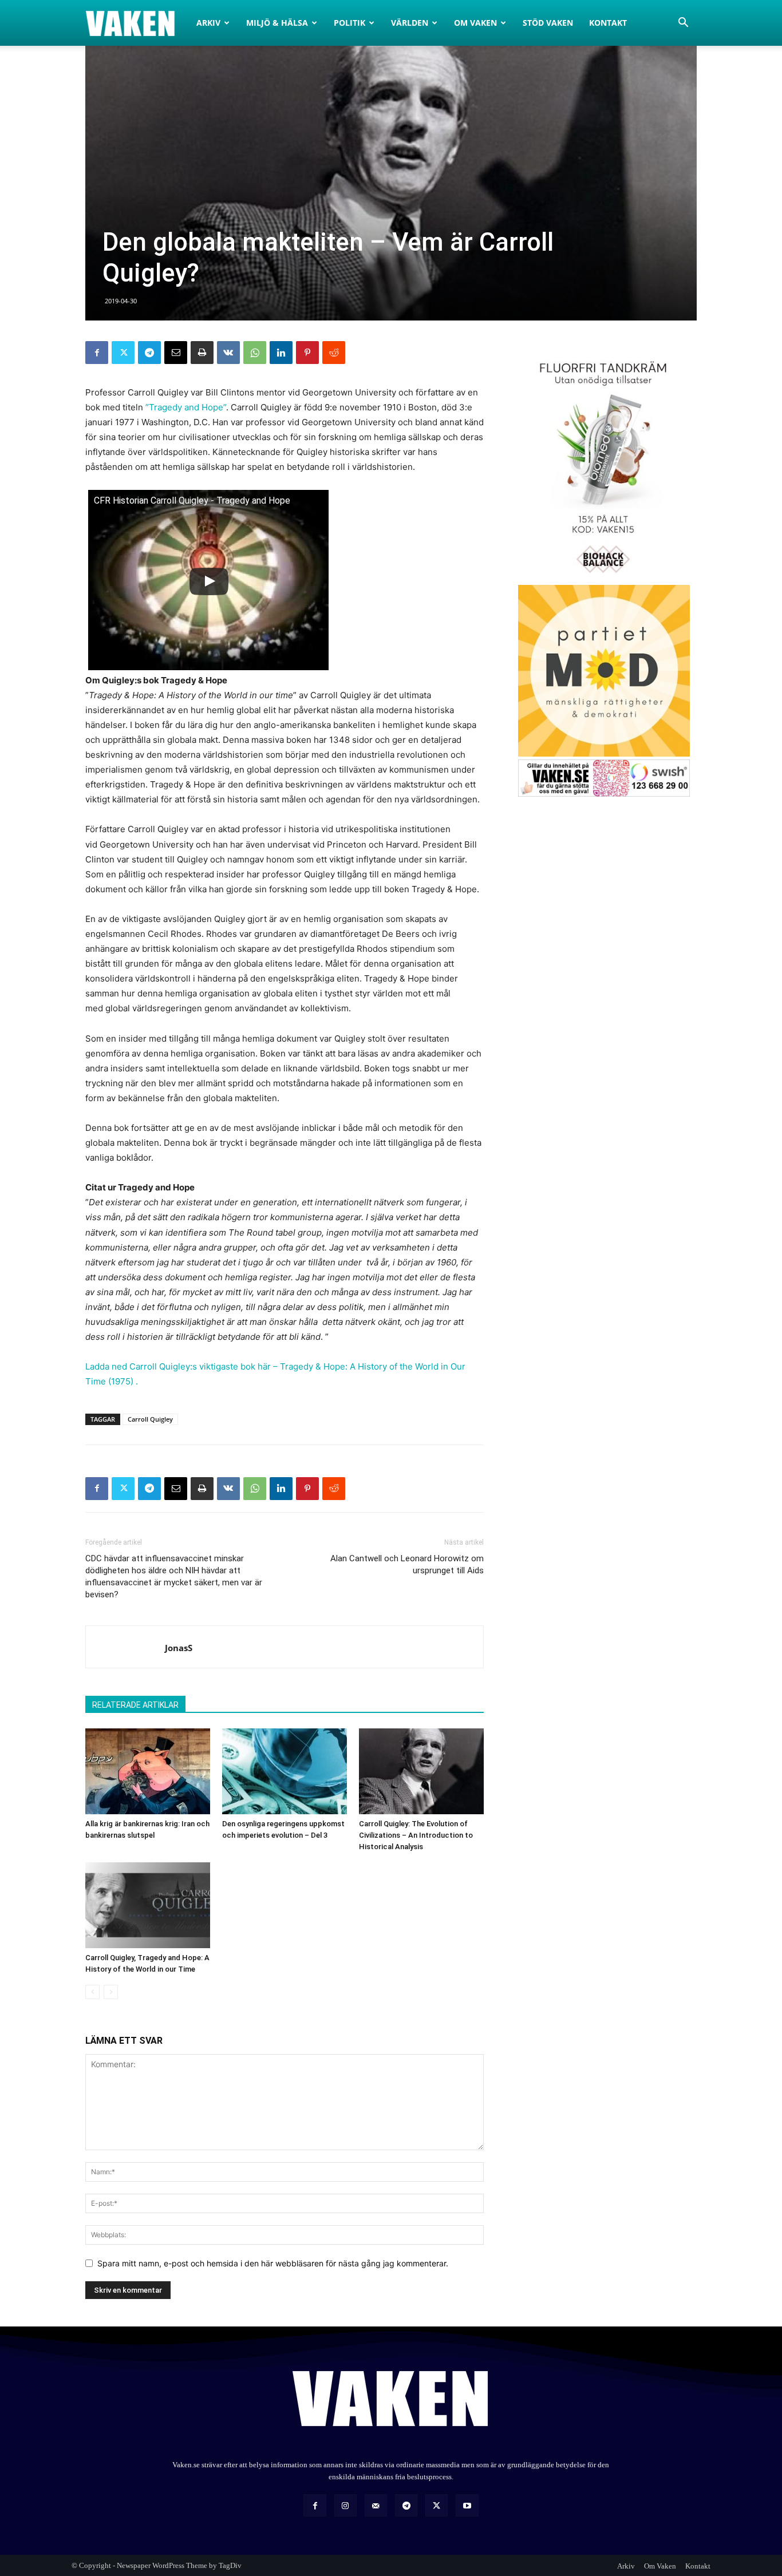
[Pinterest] (307, 353)
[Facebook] (97, 353)
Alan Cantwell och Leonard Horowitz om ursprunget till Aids (407, 1564)
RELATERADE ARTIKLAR (135, 1705)
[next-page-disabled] (111, 1992)
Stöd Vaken (548, 23)
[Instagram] (345, 2505)
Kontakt (608, 23)
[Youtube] (467, 2505)
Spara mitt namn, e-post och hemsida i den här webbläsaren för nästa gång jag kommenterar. (273, 2263)
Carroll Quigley (150, 1419)
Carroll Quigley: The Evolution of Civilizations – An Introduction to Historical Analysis (416, 1835)
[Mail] (376, 2505)
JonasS (179, 1648)
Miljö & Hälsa (277, 23)
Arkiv (208, 23)
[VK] (228, 353)
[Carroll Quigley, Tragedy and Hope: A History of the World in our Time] (148, 1905)
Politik (349, 23)
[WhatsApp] (255, 353)
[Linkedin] (281, 353)
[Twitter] (123, 353)
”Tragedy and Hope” (186, 407)
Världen (410, 23)
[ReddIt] (334, 353)
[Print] (202, 353)
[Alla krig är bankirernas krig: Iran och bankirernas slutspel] (148, 1771)
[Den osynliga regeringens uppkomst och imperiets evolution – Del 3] (285, 1771)
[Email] (176, 353)
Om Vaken (475, 23)
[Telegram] (149, 353)
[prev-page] (92, 1992)
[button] (683, 24)
